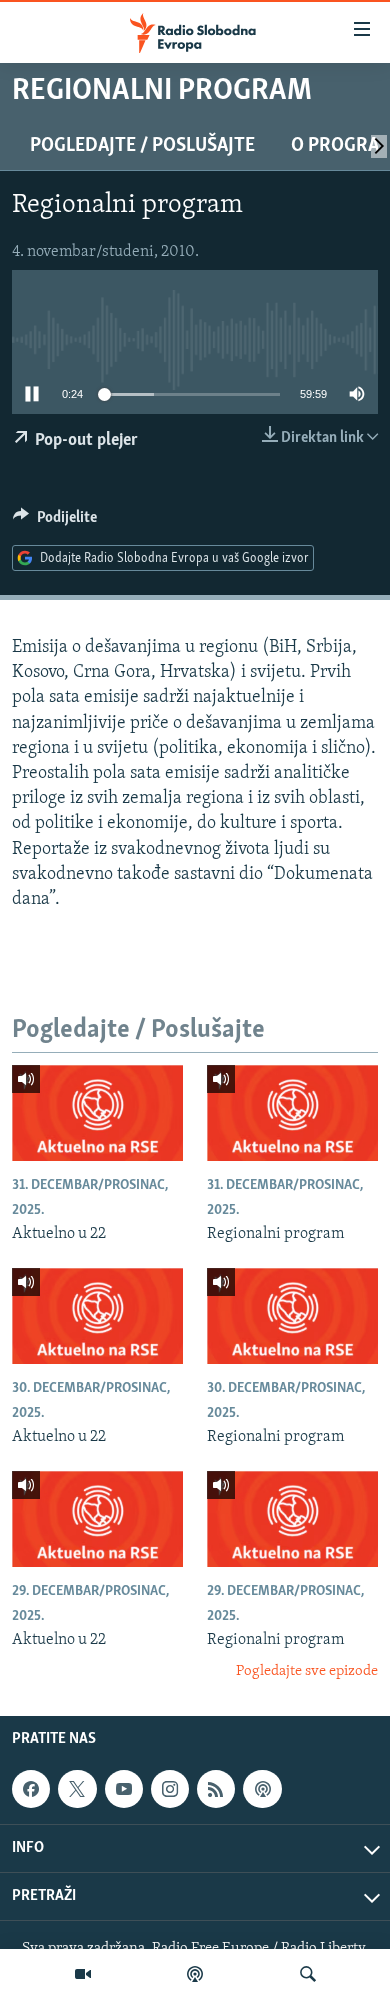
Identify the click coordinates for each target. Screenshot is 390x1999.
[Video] (83, 1974)
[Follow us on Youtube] (124, 1789)
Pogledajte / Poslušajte (142, 146)
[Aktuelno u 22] (97, 1113)
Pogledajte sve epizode (307, 1671)
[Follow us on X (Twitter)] (77, 1789)
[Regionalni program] (292, 1113)
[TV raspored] (262, 1789)
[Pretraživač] (308, 1974)
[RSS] (216, 1789)
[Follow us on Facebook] (31, 1789)
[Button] (55, 522)
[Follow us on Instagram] (170, 1789)
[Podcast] (195, 1974)
